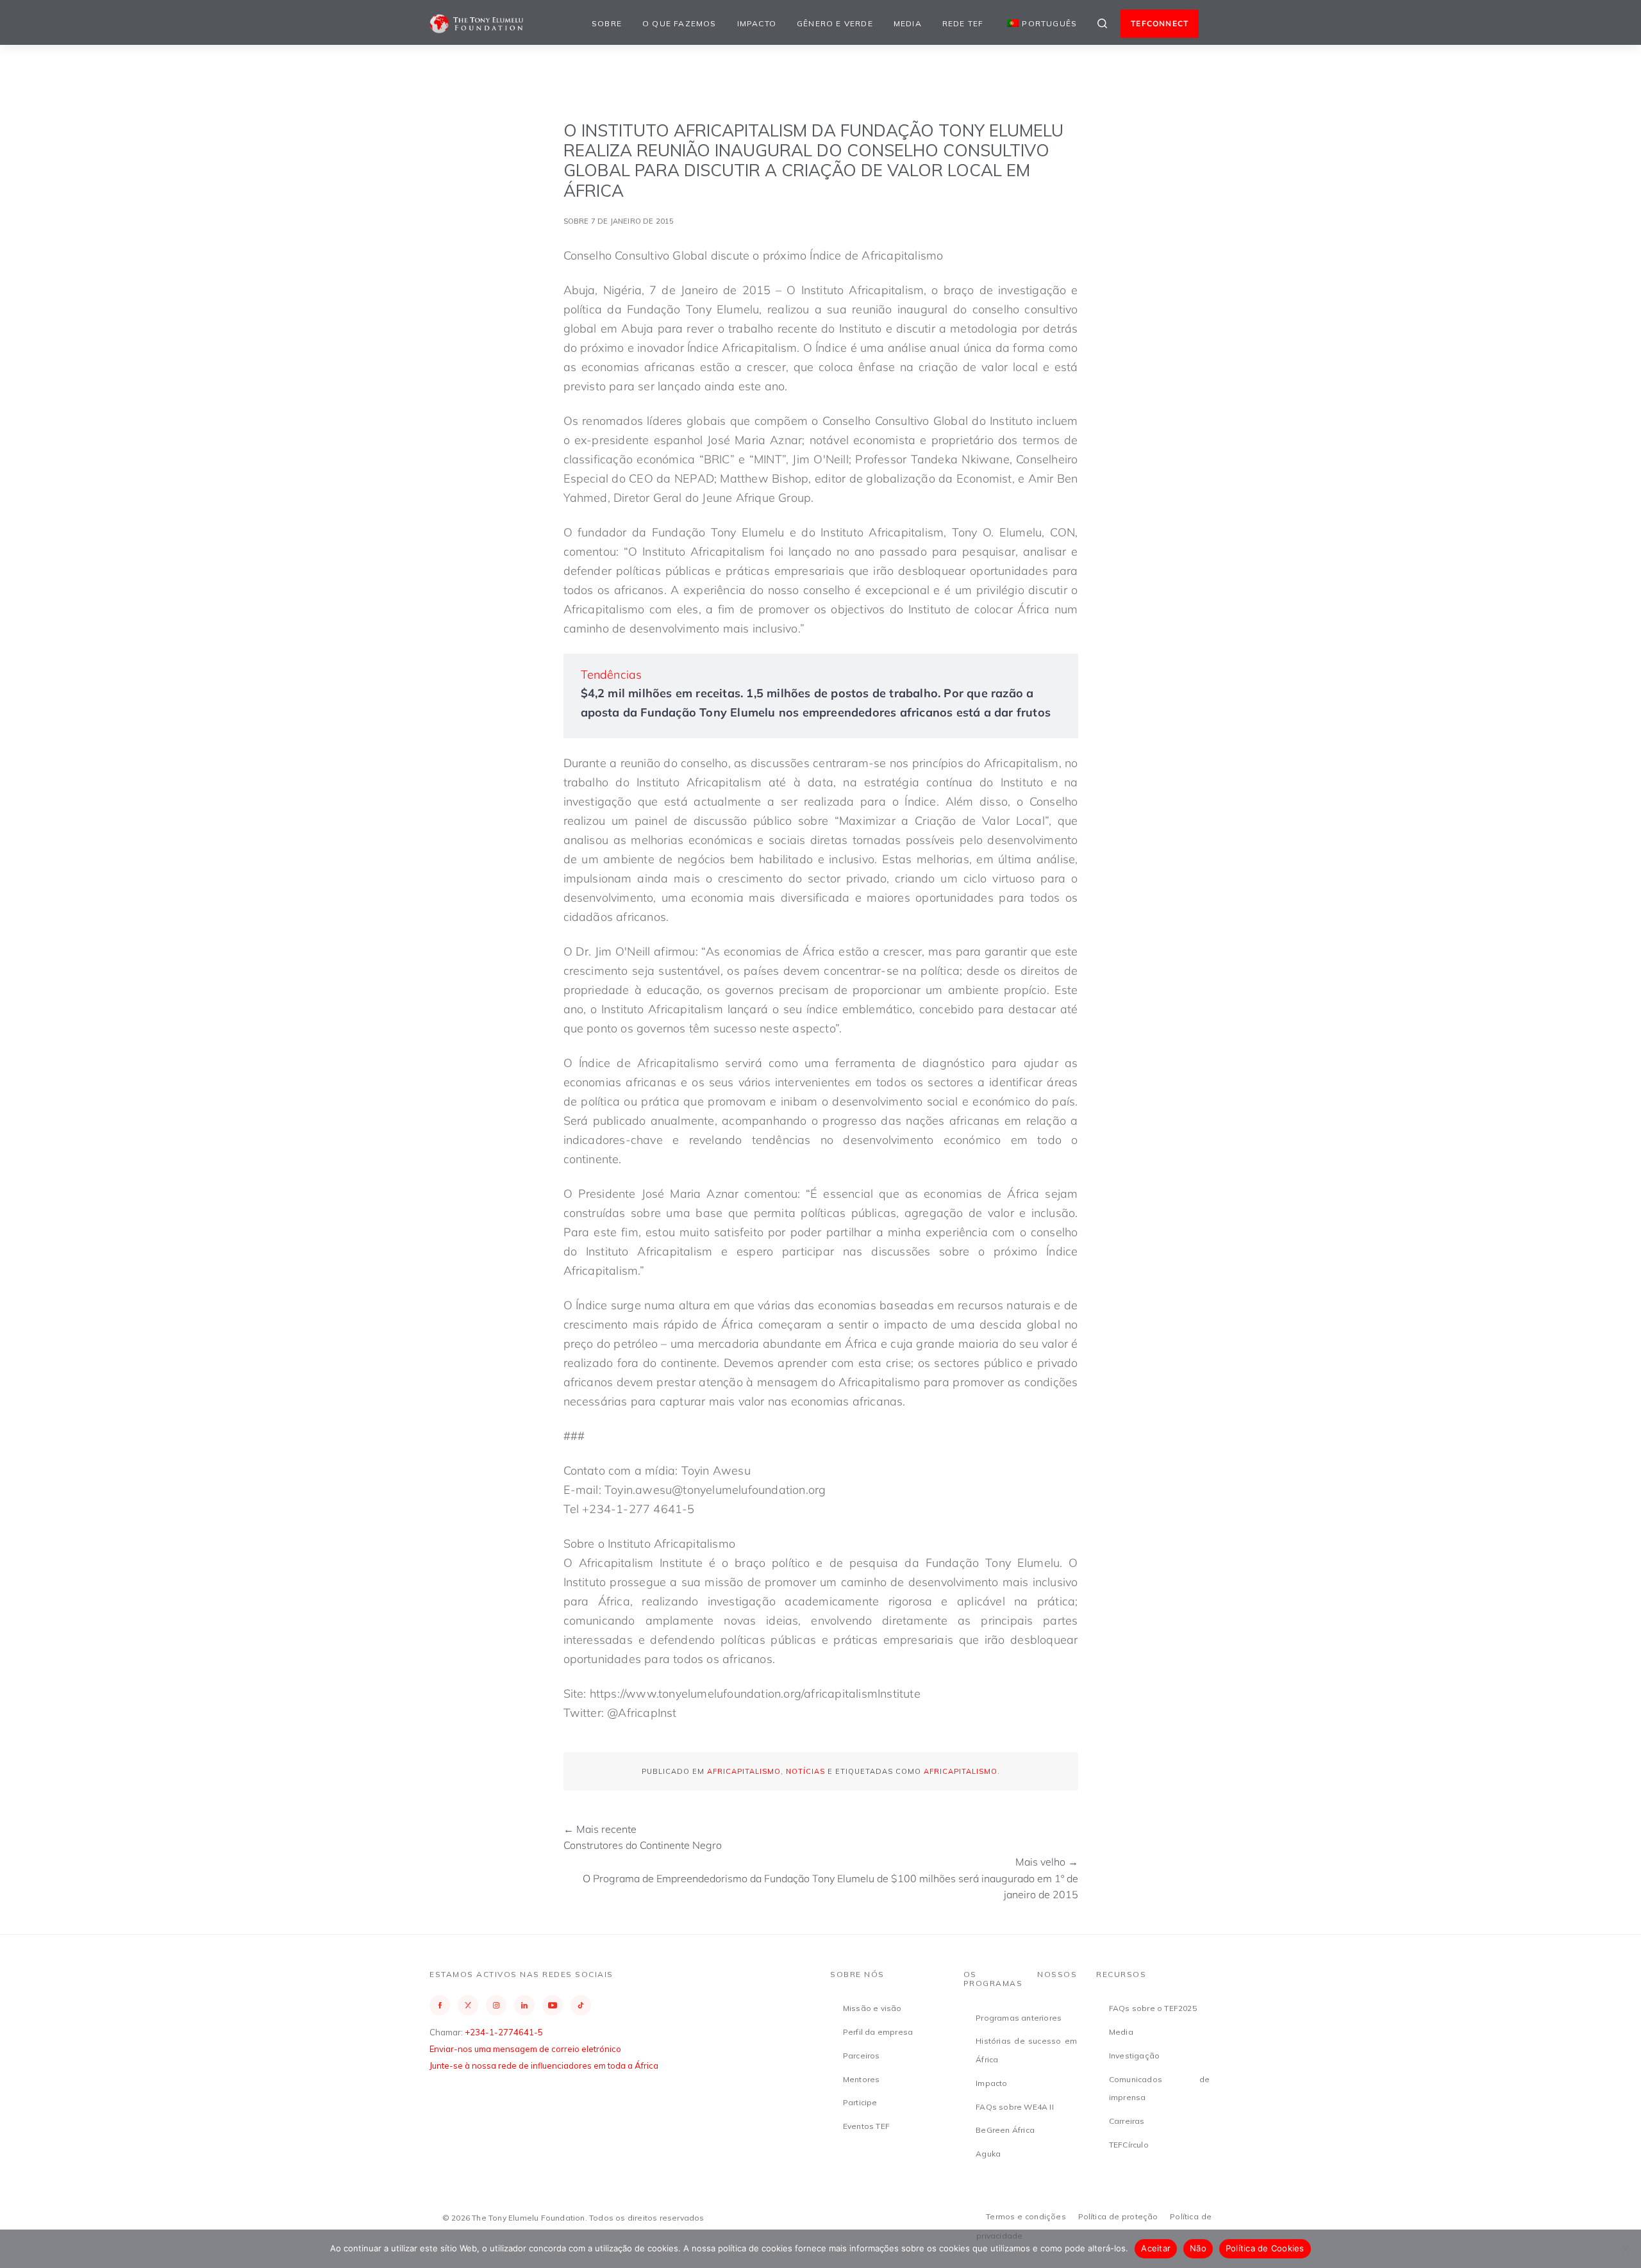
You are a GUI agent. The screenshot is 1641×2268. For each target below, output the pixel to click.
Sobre (607, 23)
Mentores (862, 2079)
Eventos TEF (866, 2126)
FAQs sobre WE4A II (1015, 2107)
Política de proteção (1118, 2216)
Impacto (757, 23)
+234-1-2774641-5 (504, 2032)
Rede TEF (963, 23)
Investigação (1134, 2056)
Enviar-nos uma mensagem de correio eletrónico (525, 2049)
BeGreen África (1005, 2130)
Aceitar (1156, 2248)
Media (908, 23)
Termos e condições (1026, 2216)
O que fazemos (679, 23)
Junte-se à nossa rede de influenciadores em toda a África (544, 2065)
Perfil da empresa (878, 2032)
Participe (860, 2102)
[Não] (1625, 2249)
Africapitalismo (744, 1771)
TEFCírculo (1129, 2145)
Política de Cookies (1265, 2248)
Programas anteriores (1019, 2018)
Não (1198, 2248)
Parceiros (862, 2056)
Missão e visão (872, 2008)
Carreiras (1127, 2121)
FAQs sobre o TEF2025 (1153, 2008)
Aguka (988, 2154)
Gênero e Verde (835, 23)
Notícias (805, 1771)
